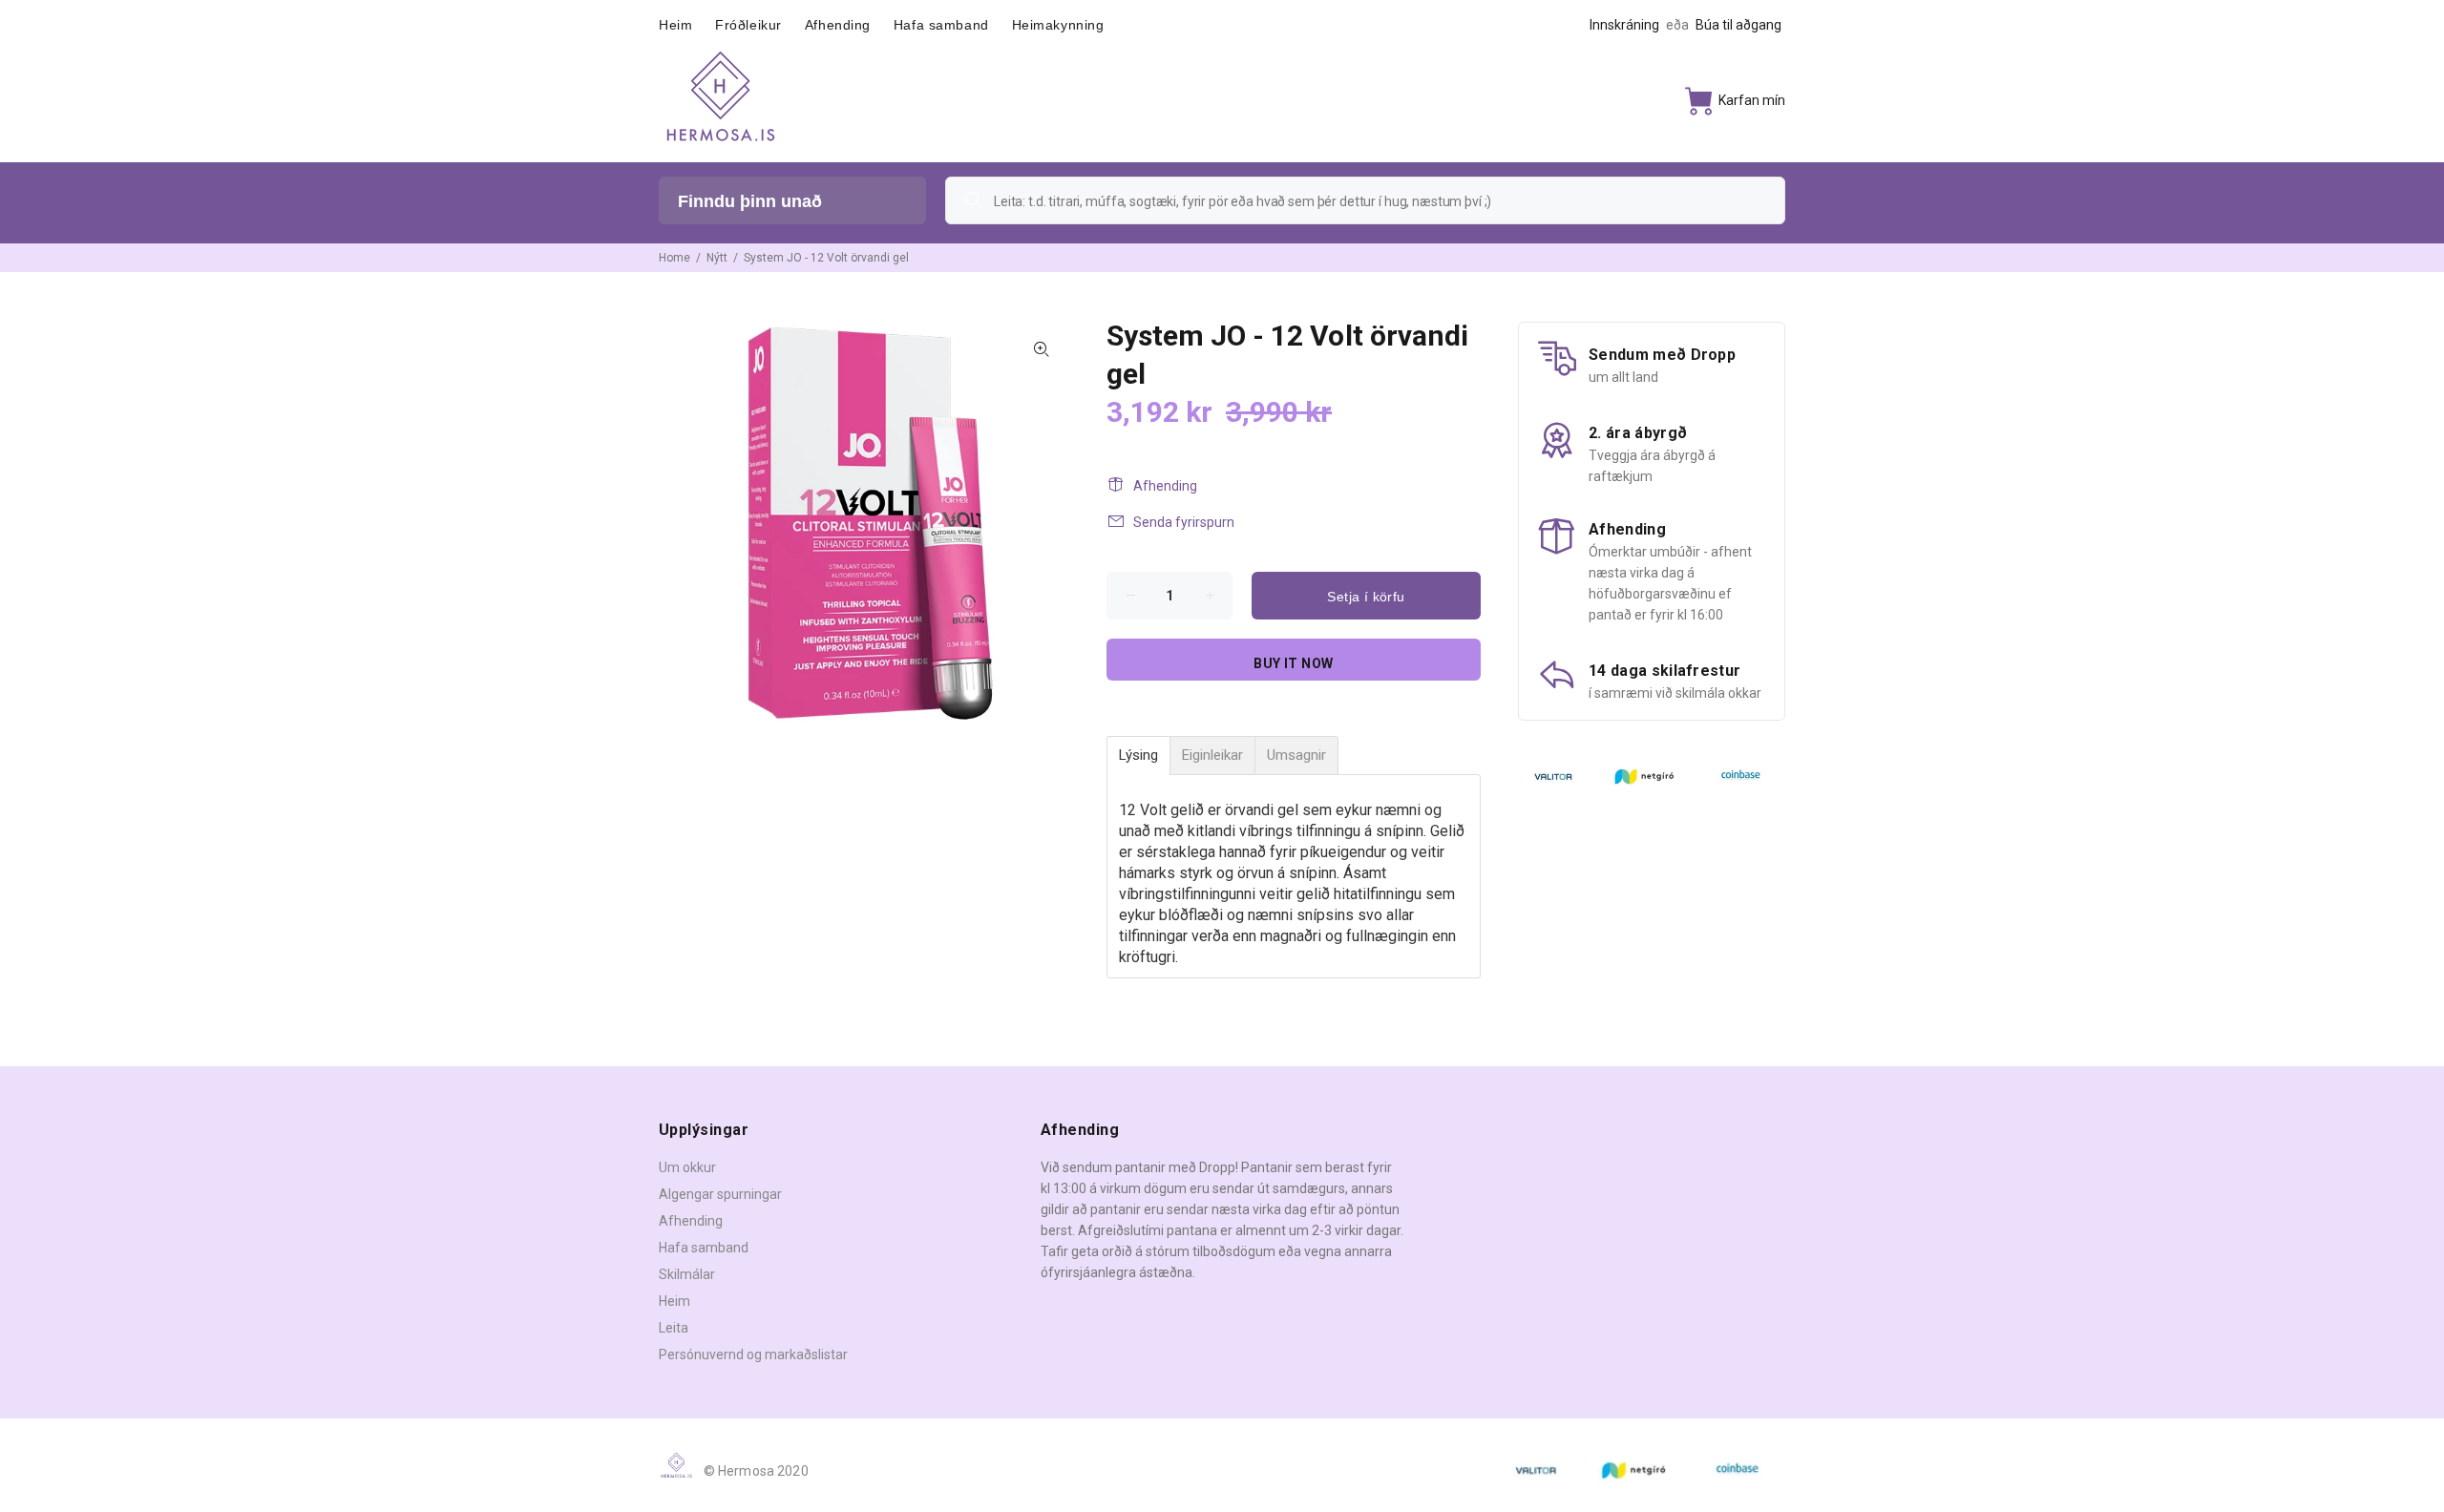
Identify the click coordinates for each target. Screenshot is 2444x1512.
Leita (674, 1328)
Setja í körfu (1366, 597)
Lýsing (1138, 756)
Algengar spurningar (720, 1194)
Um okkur (687, 1167)
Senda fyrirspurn (1184, 522)
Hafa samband (704, 1248)
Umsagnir (1296, 756)
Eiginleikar (1212, 756)
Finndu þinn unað (750, 201)
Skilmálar (687, 1274)
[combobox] (1365, 200)
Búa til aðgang (1738, 25)
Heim (674, 1301)
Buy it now (1293, 663)
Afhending (1165, 486)
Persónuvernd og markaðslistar (753, 1354)
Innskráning (1624, 25)
